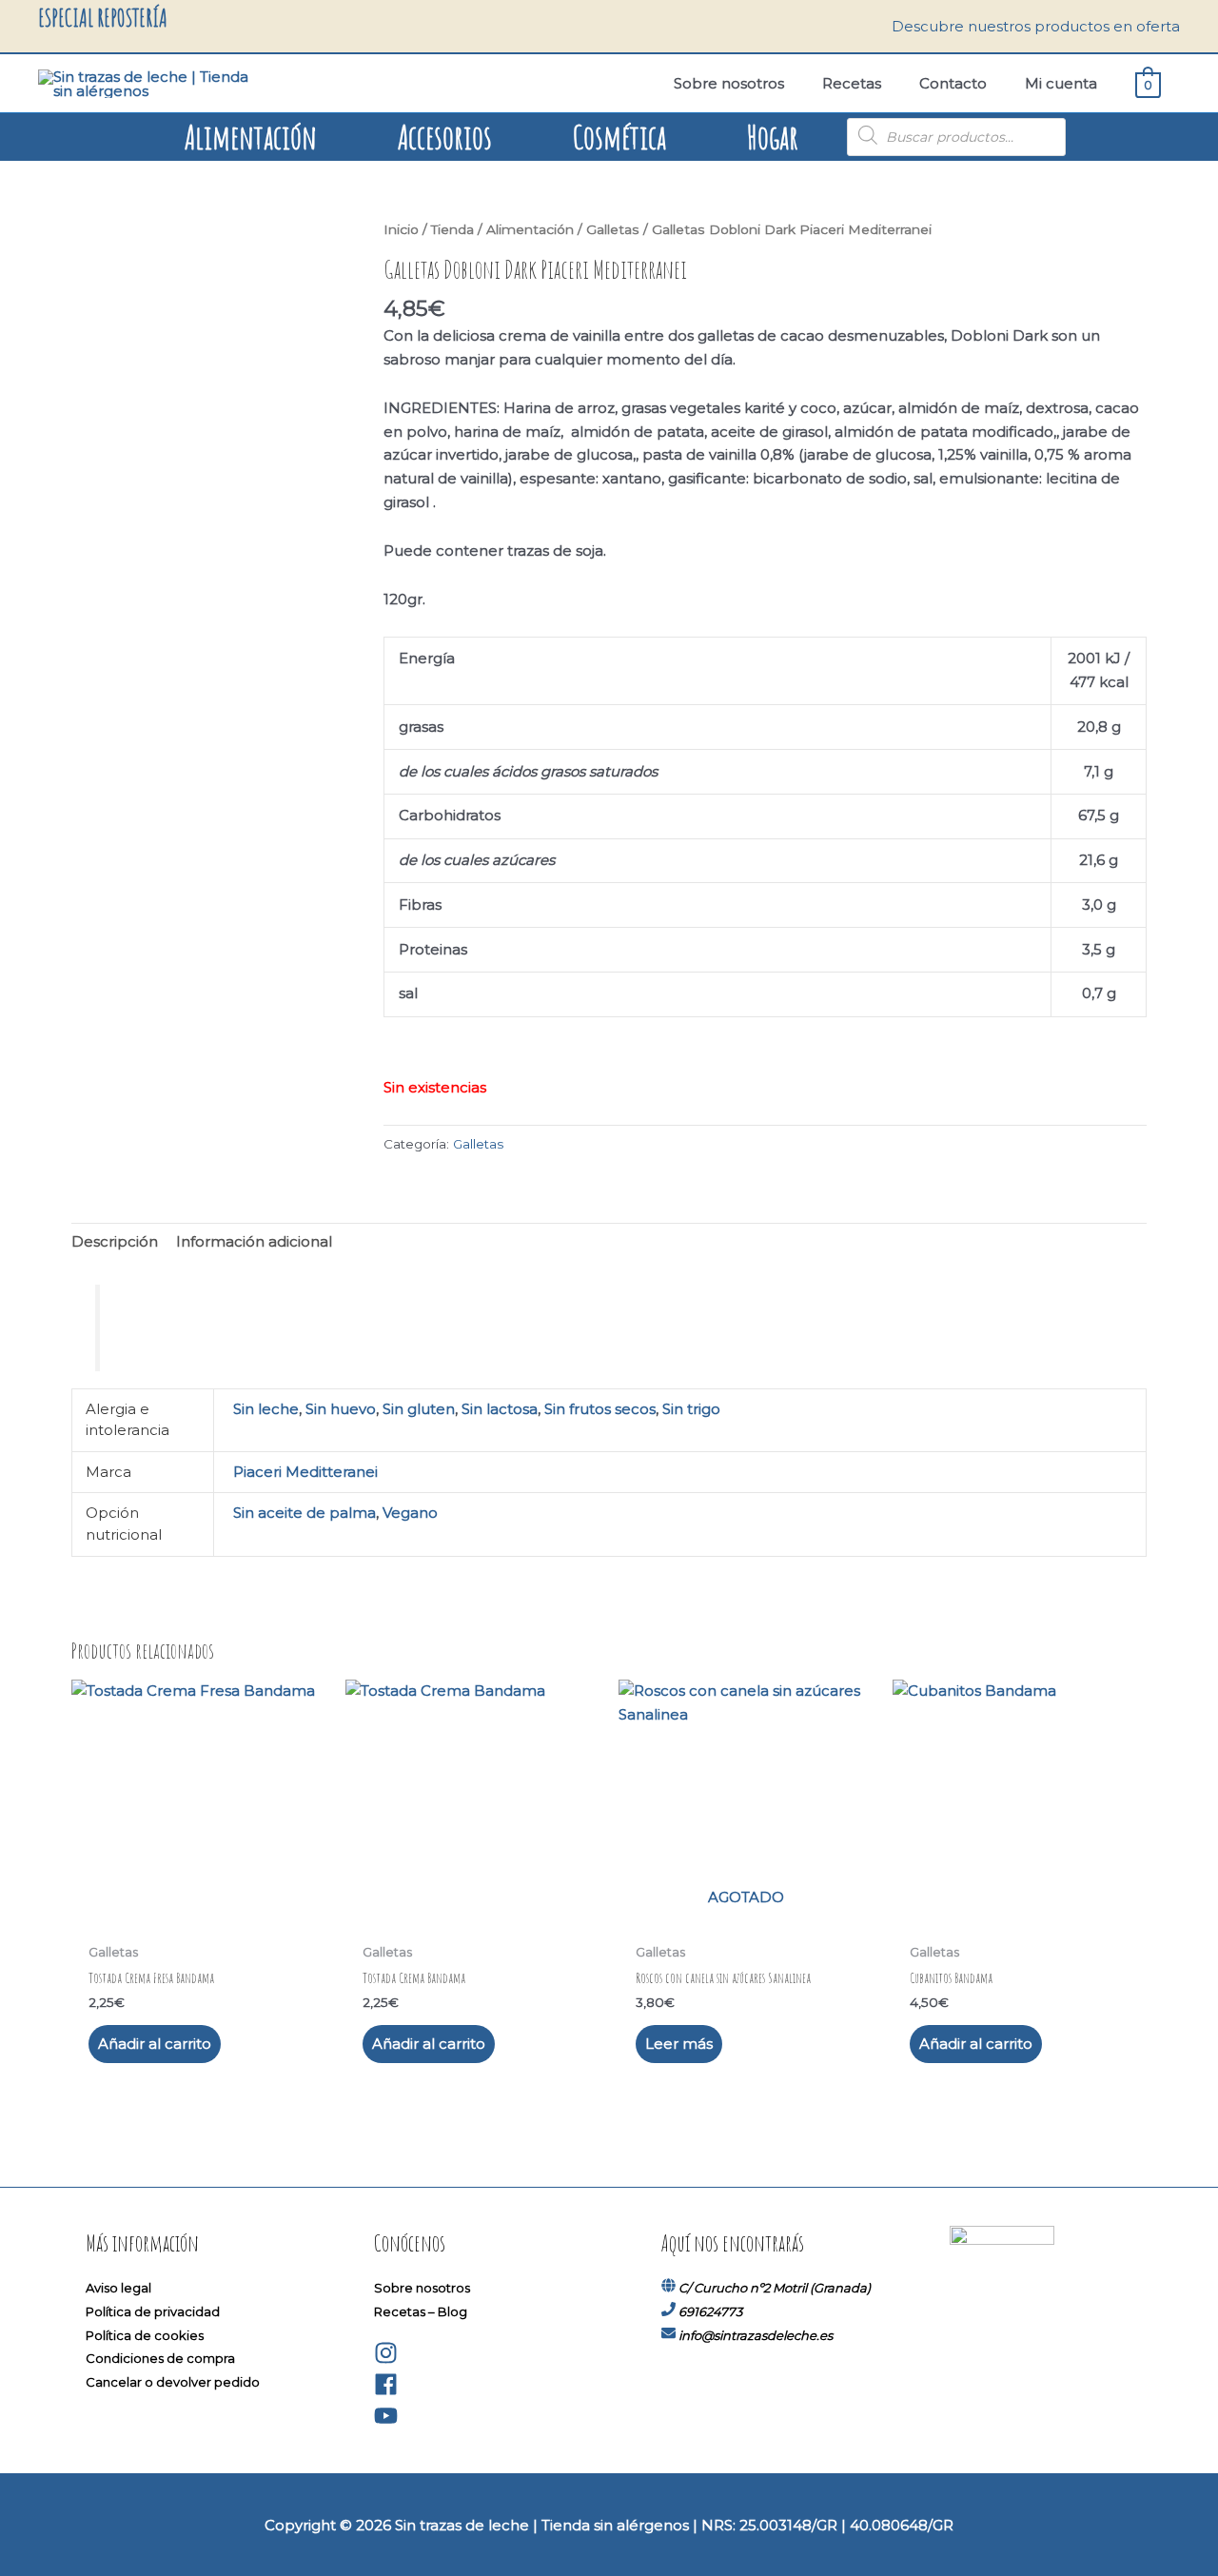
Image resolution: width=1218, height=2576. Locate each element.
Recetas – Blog (421, 2311)
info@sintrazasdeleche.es (756, 2335)
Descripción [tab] (115, 1241)
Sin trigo (691, 1409)
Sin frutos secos (600, 1409)
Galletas (613, 229)
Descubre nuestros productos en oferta (1036, 26)
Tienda (452, 229)
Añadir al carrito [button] (155, 2044)
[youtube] (386, 2423)
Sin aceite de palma (304, 1513)
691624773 (710, 2311)
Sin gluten (419, 1409)
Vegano (410, 1513)
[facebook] (386, 2391)
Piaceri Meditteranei (305, 1472)
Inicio (401, 229)
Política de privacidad (153, 2311)
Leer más (679, 2044)
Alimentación (530, 229)
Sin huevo (341, 1409)
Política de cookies (145, 2335)
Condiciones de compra (160, 2358)
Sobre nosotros (422, 2288)
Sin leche (266, 1409)
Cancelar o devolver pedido (173, 2382)
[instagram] (386, 2360)
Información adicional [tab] (254, 1241)
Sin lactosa (500, 1409)
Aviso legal (118, 2288)
